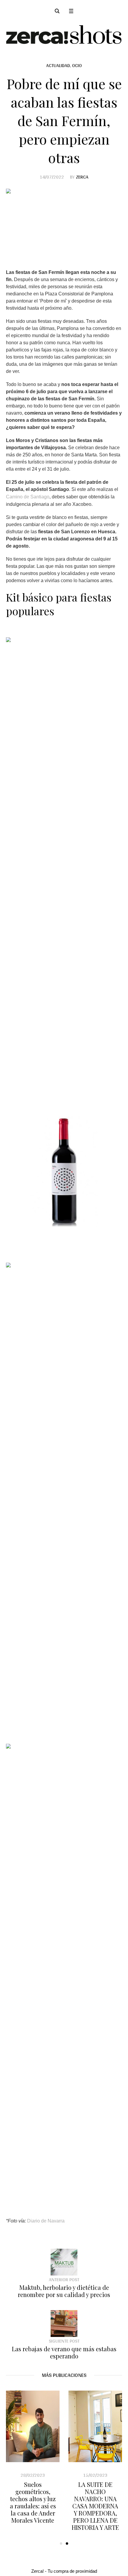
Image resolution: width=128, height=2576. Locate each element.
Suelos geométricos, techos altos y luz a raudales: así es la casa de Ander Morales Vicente (92, 2502)
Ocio (77, 65)
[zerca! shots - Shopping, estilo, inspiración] (64, 34)
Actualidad (58, 65)
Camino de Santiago (28, 497)
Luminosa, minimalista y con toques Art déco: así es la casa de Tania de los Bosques (29, 2502)
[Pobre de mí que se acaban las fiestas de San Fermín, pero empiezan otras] (64, 223)
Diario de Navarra (46, 2221)
